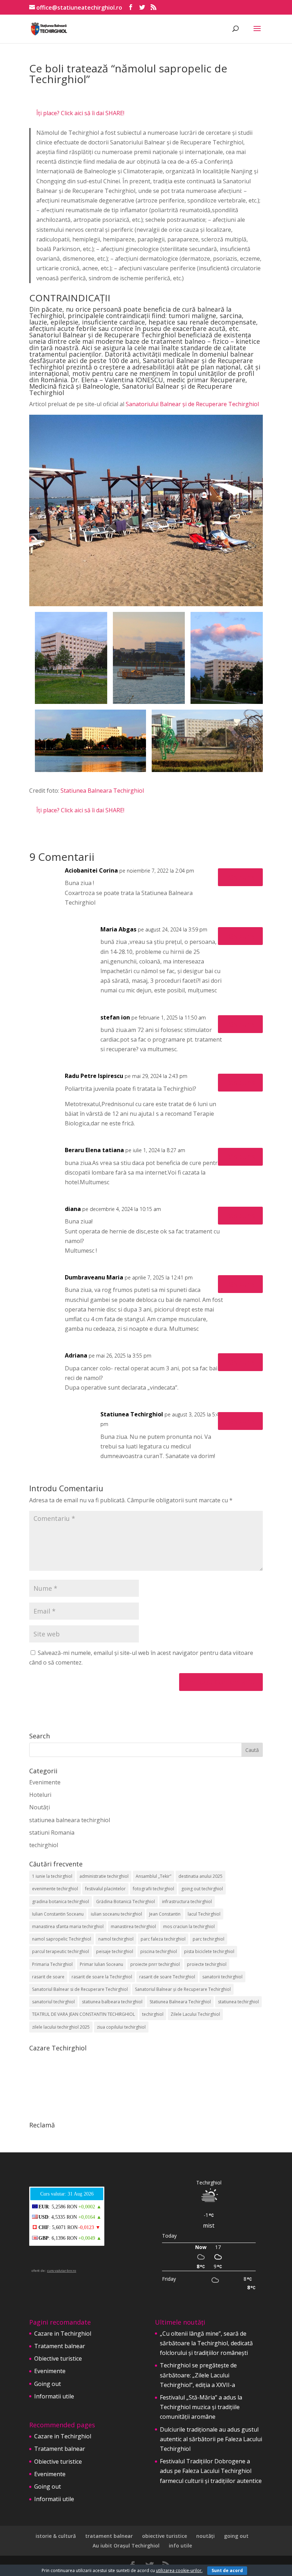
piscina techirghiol (159, 1951)
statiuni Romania (52, 1833)
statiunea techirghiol (238, 2002)
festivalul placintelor (105, 1889)
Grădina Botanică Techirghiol (126, 1902)
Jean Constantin (165, 1914)
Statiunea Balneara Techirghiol (102, 791)
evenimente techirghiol (55, 1889)
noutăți (205, 2536)
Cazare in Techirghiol (63, 2334)
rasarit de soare (48, 1977)
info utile (180, 2546)
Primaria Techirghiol (52, 1964)
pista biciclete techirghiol (209, 1951)
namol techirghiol (116, 1939)
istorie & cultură (56, 2536)
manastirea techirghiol (133, 1926)
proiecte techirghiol (207, 1964)
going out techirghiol (202, 1889)
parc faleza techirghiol (163, 1939)
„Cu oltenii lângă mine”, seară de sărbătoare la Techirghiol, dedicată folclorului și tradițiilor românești (206, 2343)
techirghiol (44, 1845)
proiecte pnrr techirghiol (155, 1964)
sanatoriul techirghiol (53, 2002)
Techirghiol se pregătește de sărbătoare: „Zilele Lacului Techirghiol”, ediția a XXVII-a (198, 2375)
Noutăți (40, 1807)
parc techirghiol (208, 1939)
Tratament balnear (60, 2346)
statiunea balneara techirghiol (70, 1820)
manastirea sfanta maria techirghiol (68, 1926)
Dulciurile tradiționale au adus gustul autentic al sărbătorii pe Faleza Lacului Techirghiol (211, 2439)
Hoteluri (40, 1795)
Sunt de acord (227, 2570)
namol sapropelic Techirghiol (62, 1939)
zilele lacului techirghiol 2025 (61, 2027)
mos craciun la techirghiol (189, 1926)
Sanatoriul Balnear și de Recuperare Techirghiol (183, 1989)
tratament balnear (109, 2536)
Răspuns (240, 877)
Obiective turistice (58, 2358)
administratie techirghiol (104, 1876)
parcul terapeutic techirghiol (61, 1951)
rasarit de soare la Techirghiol (102, 1977)
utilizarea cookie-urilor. (179, 2570)
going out (236, 2536)
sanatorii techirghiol (222, 1977)
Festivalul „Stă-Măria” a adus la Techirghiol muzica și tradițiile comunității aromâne (201, 2407)
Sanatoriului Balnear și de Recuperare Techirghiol (192, 404)
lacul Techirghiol (204, 1914)
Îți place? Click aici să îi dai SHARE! (80, 113)
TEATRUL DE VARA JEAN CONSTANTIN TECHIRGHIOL (84, 2014)
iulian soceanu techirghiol (116, 1914)
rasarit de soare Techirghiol (167, 1977)
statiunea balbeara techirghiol (112, 2002)
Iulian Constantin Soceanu (58, 1914)
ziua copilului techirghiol (121, 2027)
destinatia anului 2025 (200, 1876)
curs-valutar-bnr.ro (62, 2271)
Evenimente (45, 1782)
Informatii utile (54, 2396)
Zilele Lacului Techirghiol (195, 2014)
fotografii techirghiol (153, 1889)
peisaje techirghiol (115, 1951)
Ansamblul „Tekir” (153, 1876)
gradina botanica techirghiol (61, 1902)
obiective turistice (165, 2536)
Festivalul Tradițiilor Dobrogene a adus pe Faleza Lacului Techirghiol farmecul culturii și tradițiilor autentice (211, 2471)
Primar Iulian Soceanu (101, 1964)
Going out (48, 2384)
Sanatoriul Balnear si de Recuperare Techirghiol (80, 1989)
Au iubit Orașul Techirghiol (126, 2546)
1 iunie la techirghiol (52, 1876)
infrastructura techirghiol (187, 1902)
